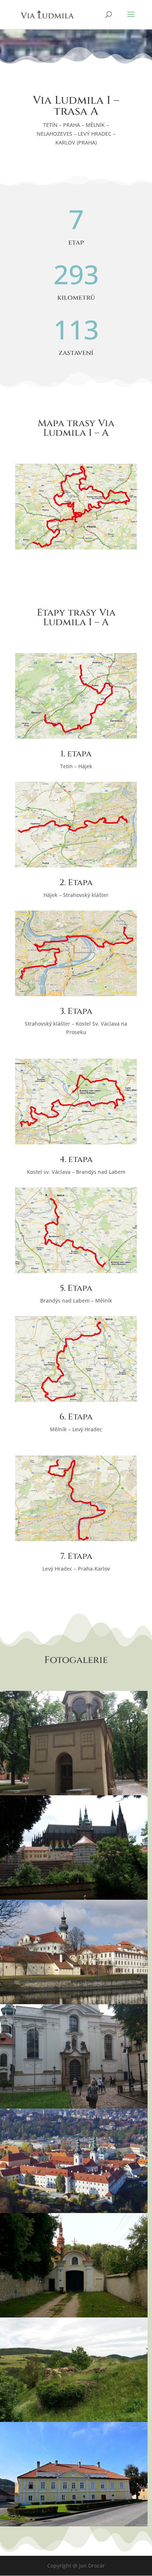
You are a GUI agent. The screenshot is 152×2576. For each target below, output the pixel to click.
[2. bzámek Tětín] (74, 2524)
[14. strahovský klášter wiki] (74, 2211)
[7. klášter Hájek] (74, 2315)
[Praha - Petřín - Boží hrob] (74, 1793)
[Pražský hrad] (74, 1898)
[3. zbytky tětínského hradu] (74, 2420)
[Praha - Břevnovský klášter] (74, 2002)
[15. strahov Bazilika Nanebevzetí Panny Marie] (74, 2107)
